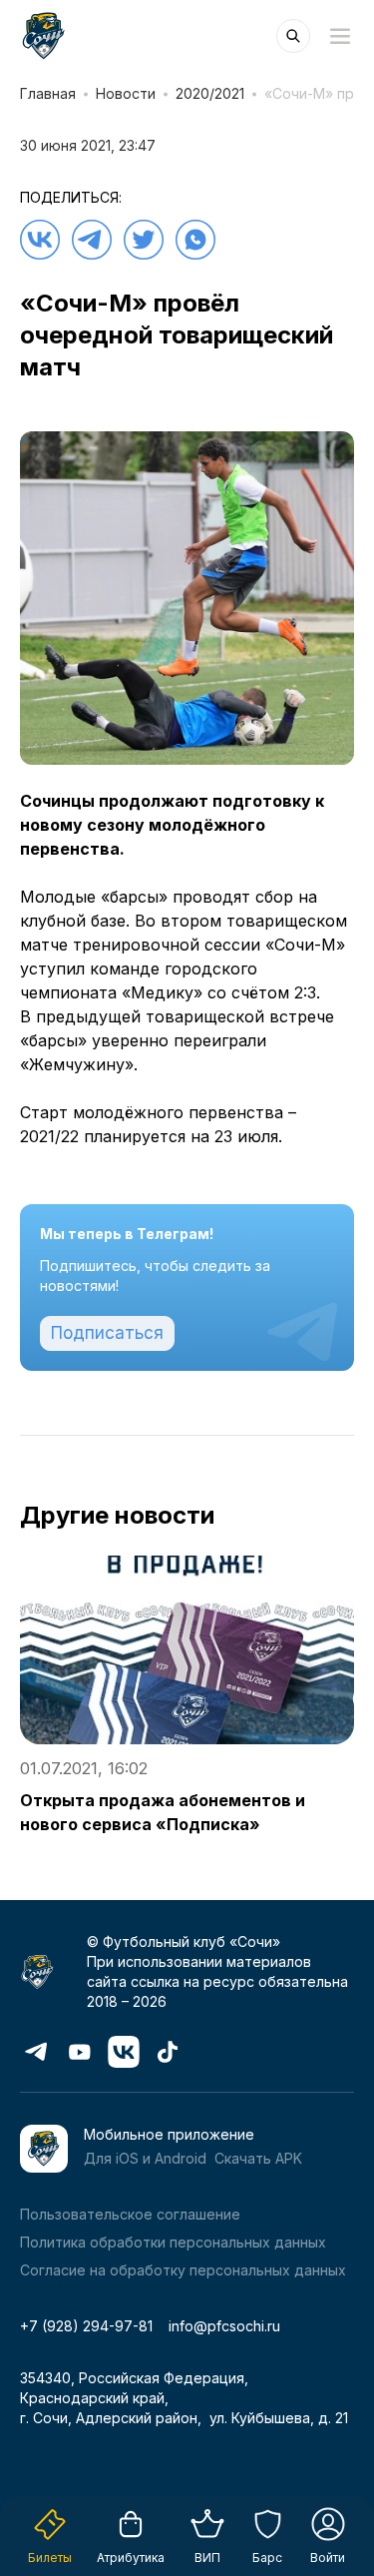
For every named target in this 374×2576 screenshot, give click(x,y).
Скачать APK (258, 2158)
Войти (328, 2558)
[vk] (40, 240)
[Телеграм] (92, 240)
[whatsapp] (195, 240)
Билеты (50, 2558)
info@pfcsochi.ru (224, 2326)
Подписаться (107, 1333)
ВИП (207, 2558)
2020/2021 (210, 93)
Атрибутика (131, 2558)
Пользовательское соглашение (130, 2214)
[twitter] (144, 240)
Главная (48, 93)
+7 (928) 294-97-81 (86, 2326)
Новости (126, 93)
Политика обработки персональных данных (173, 2242)
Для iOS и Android (145, 2158)
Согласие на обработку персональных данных (183, 2270)
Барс (267, 2558)
